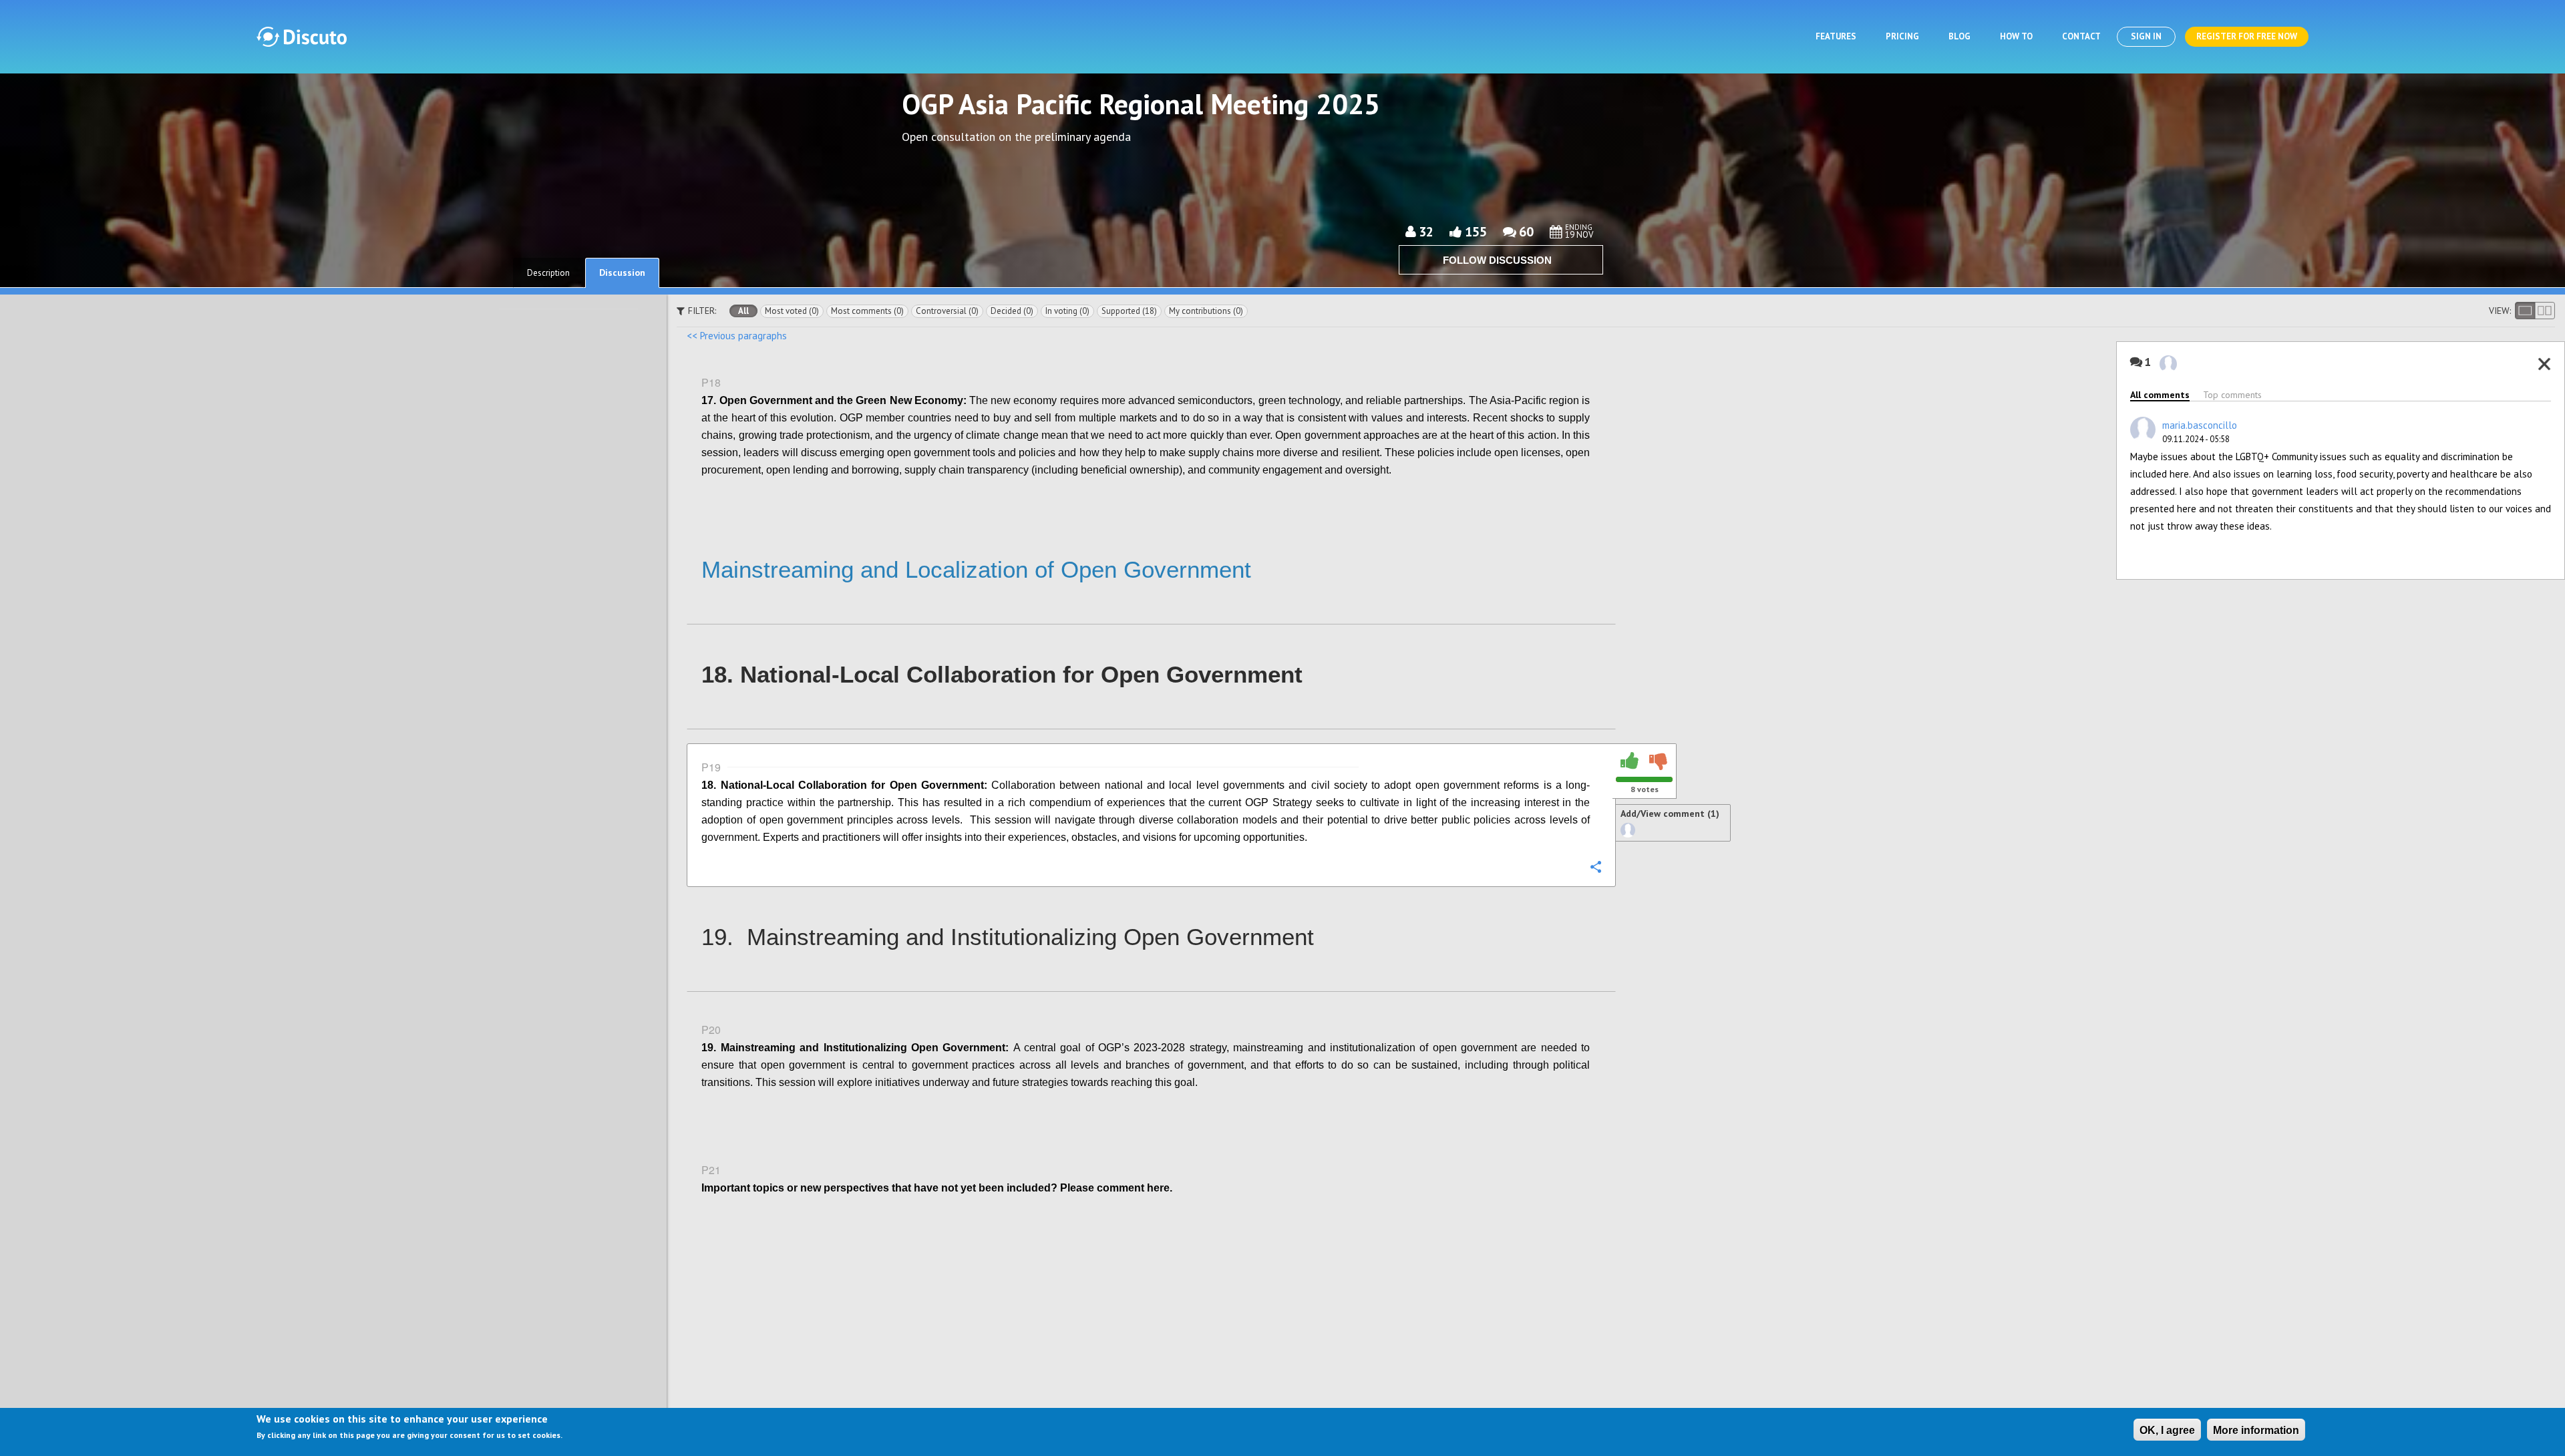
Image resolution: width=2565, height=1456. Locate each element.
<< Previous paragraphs (737, 336)
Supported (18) (1129, 311)
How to (2016, 36)
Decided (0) (1012, 311)
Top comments (2232, 395)
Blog (1959, 36)
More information (2256, 1430)
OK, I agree (2167, 1430)
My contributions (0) (1206, 311)
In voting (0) (1067, 311)
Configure (1595, 499)
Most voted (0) (792, 311)
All (743, 311)
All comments (2160, 395)
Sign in (2146, 36)
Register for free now (2247, 36)
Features (1836, 36)
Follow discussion (1497, 260)
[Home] (302, 37)
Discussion (622, 272)
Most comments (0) (867, 311)
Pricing (1902, 36)
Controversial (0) (947, 311)
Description (548, 273)
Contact (2081, 36)
